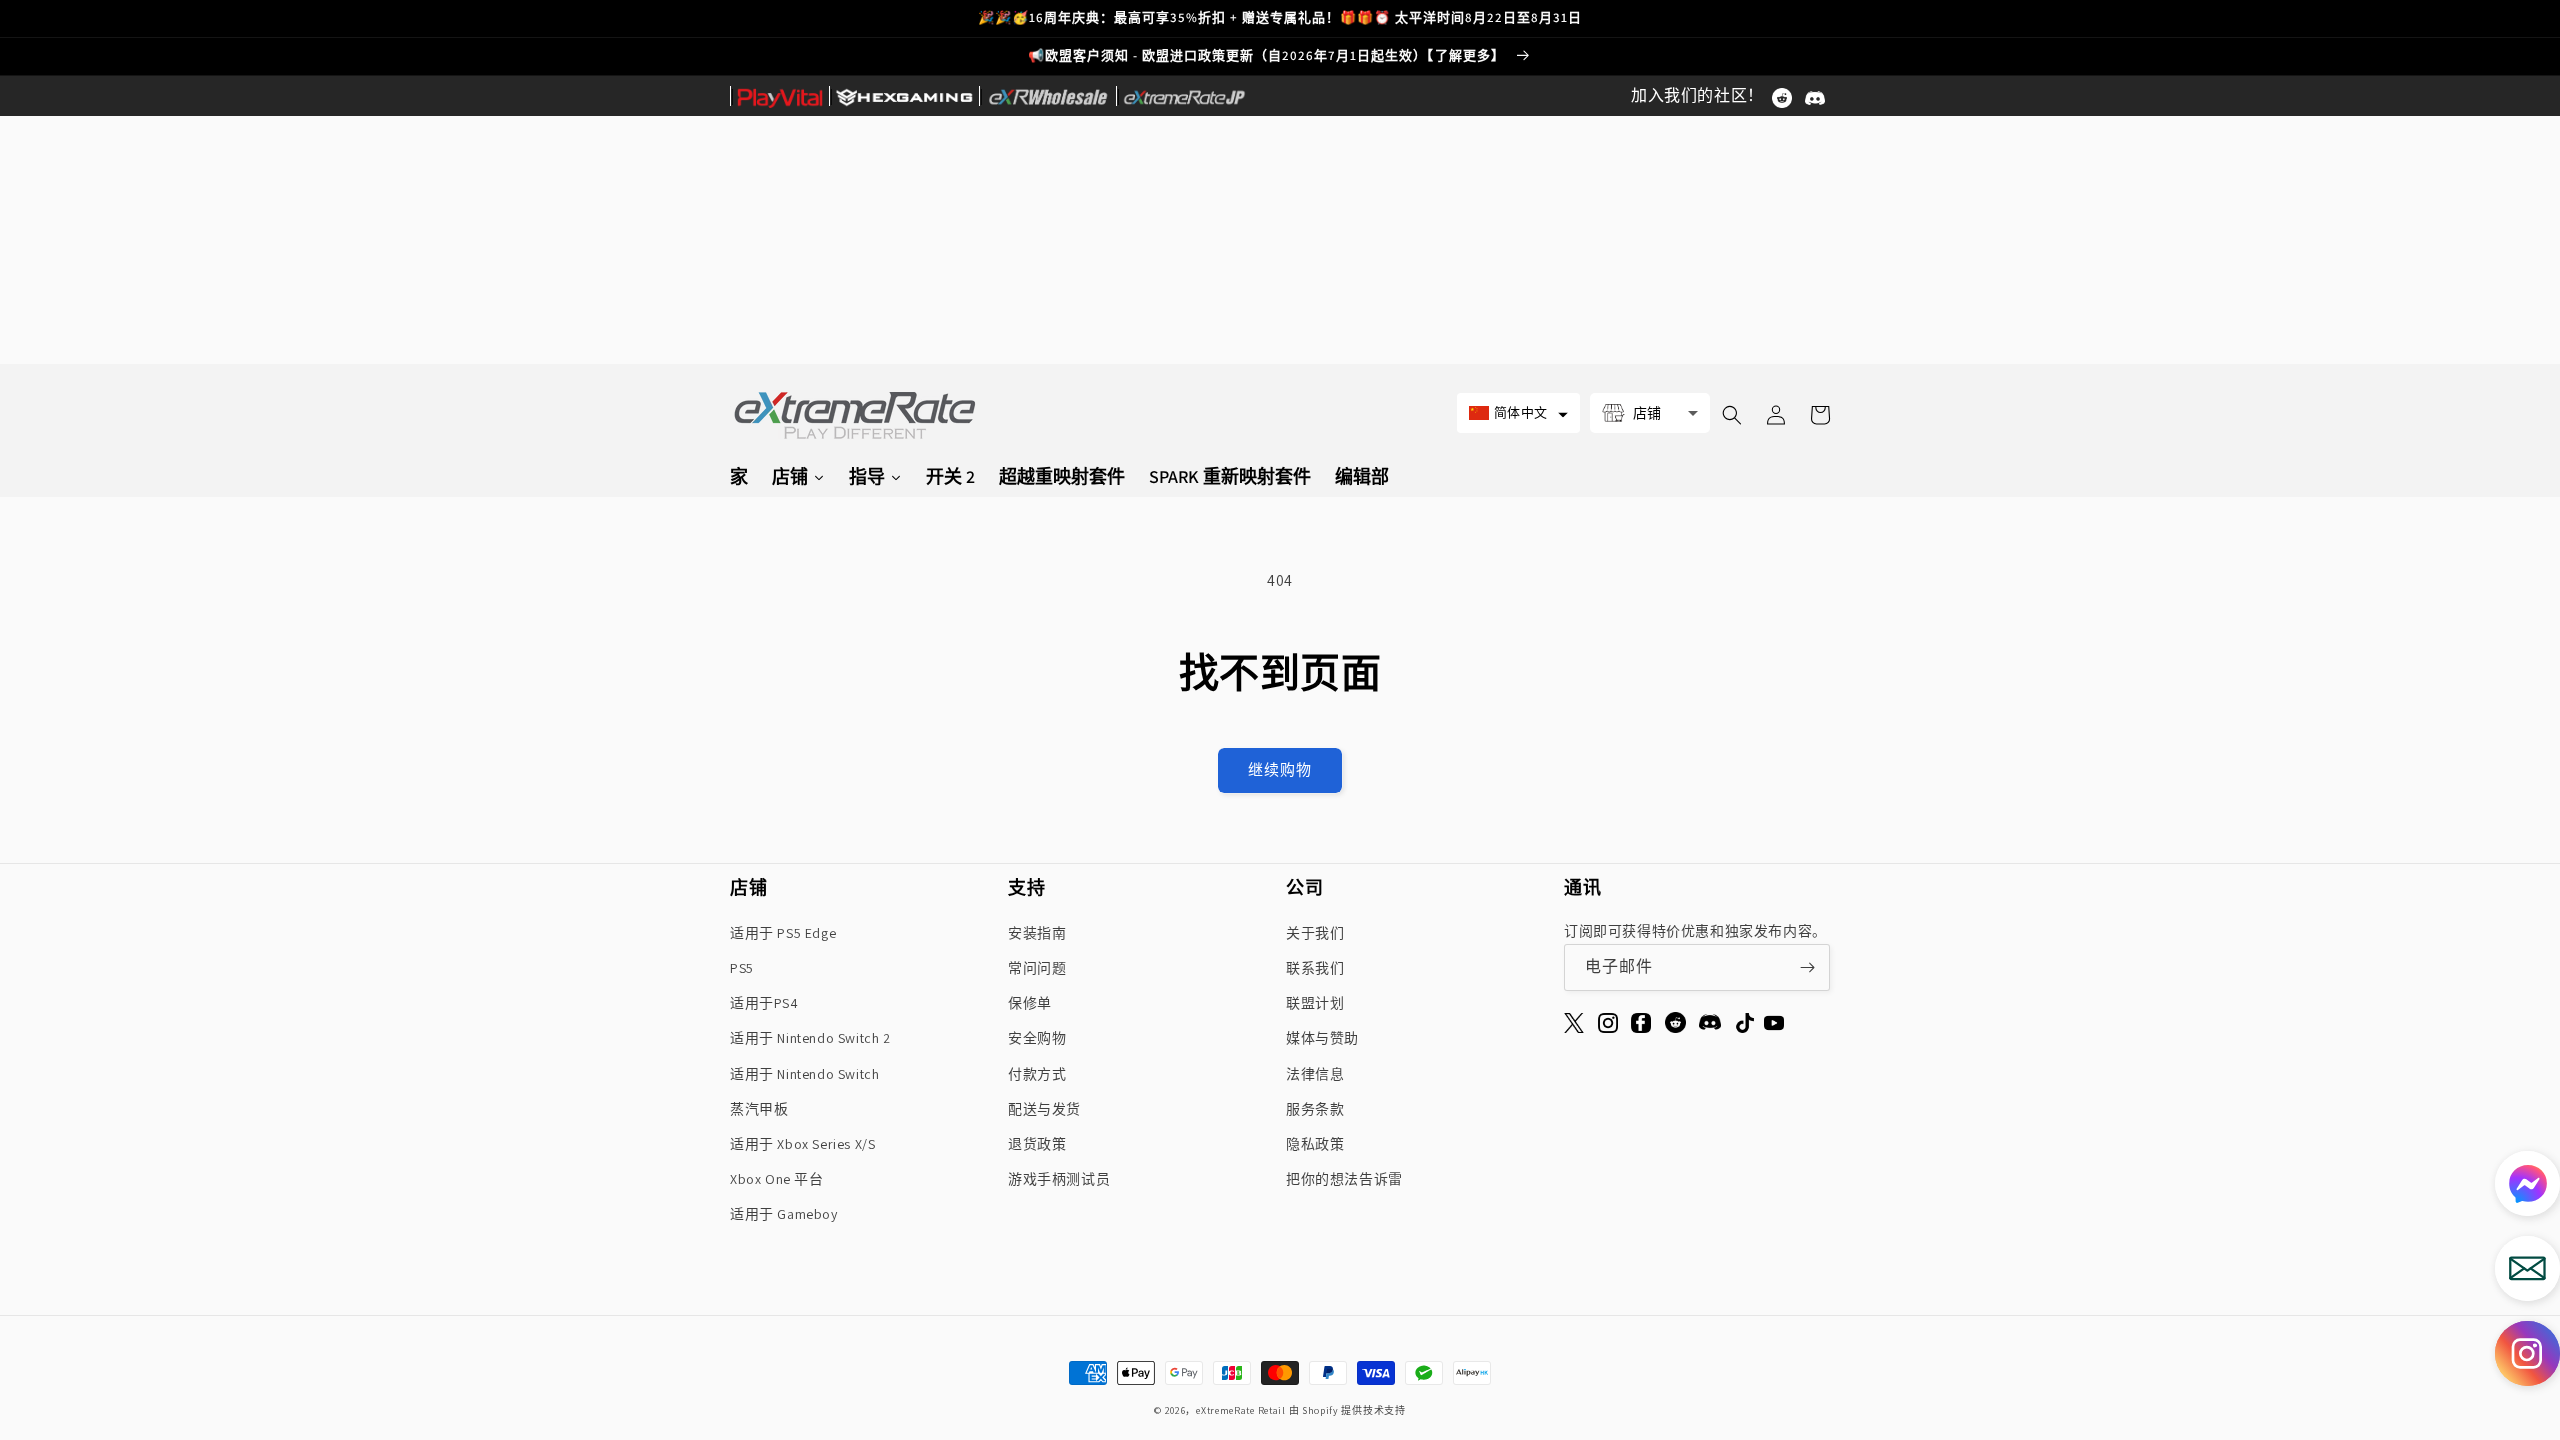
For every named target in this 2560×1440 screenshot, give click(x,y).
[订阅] (1807, 967)
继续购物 (1280, 769)
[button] (1518, 412)
